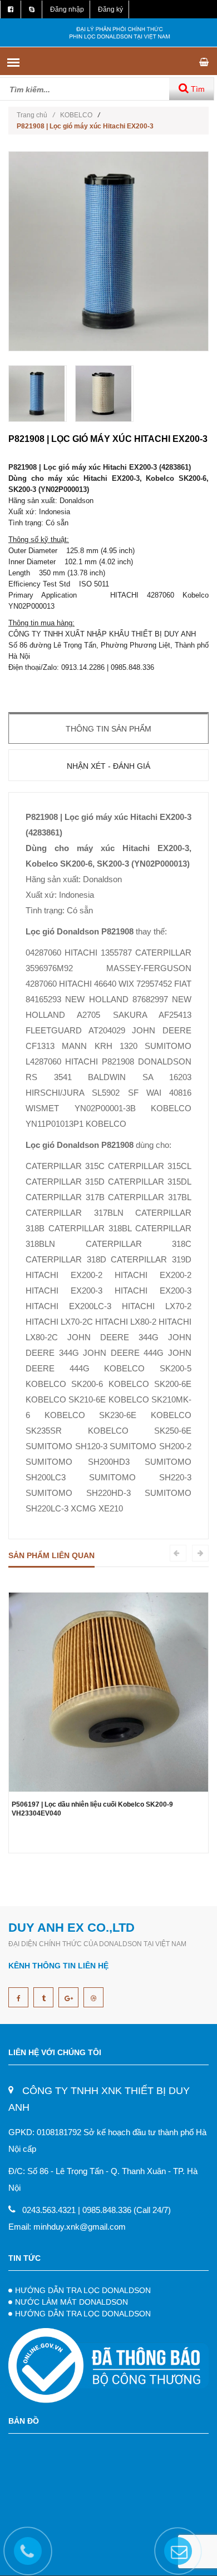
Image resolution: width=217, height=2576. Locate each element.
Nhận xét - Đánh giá (108, 766)
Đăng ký (110, 9)
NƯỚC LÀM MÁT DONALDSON (71, 2302)
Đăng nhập (67, 9)
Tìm (197, 89)
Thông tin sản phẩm (108, 729)
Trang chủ (36, 115)
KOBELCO (76, 115)
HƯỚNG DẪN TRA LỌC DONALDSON (83, 2290)
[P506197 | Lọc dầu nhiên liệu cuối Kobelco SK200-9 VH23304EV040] (108, 1691)
